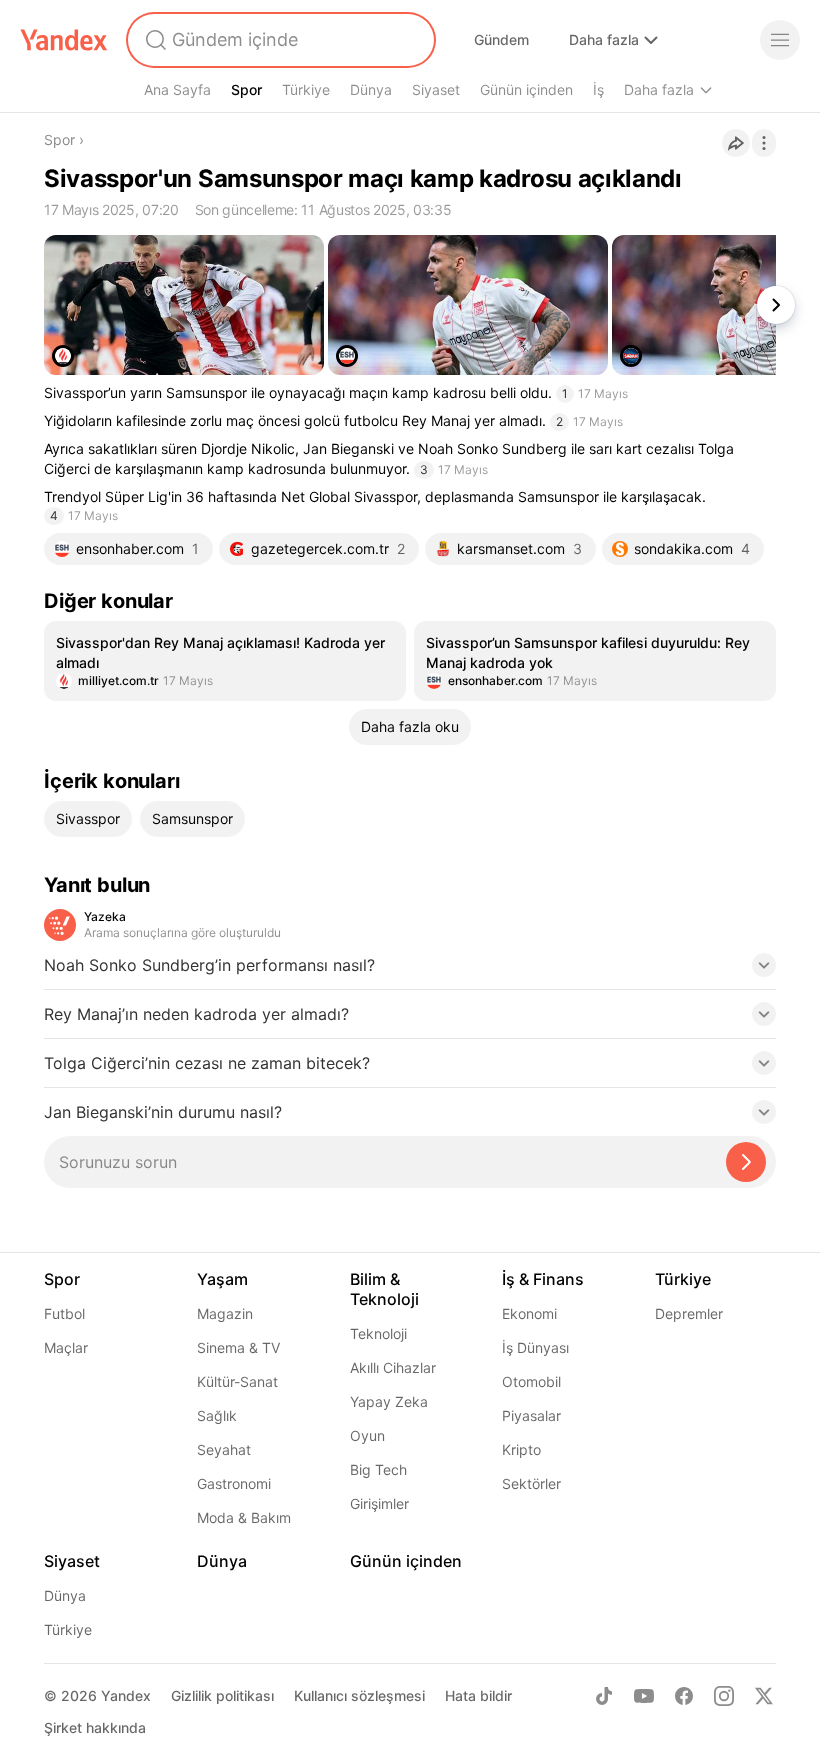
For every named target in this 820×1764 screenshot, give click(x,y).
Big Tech (378, 1469)
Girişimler (379, 1503)
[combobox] (279, 40)
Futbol (64, 1313)
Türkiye (306, 89)
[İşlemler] (764, 143)
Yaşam (222, 1279)
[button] (410, 971)
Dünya (371, 89)
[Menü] (780, 40)
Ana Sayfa (177, 89)
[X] (764, 1696)
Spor (246, 89)
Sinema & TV (238, 1347)
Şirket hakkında (95, 1727)
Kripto (521, 1449)
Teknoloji (378, 1333)
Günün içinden (526, 89)
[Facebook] (684, 1696)
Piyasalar (531, 1415)
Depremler (689, 1313)
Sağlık (217, 1415)
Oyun (367, 1435)
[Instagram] (724, 1696)
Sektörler (531, 1483)
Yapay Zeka (389, 1401)
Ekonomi (529, 1313)
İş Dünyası (535, 1347)
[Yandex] (64, 40)
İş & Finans (543, 1279)
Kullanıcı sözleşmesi (359, 1695)
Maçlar (66, 1347)
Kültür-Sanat (237, 1381)
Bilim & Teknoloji (384, 1289)
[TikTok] (604, 1696)
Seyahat (224, 1449)
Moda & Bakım (244, 1517)
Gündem (501, 39)
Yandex (126, 1695)
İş (598, 89)
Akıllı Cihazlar (393, 1367)
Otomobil (531, 1381)
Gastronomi (234, 1483)
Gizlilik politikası (222, 1695)
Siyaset (436, 89)
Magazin (225, 1313)
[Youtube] (644, 1696)
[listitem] (225, 661)
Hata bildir (478, 1695)
